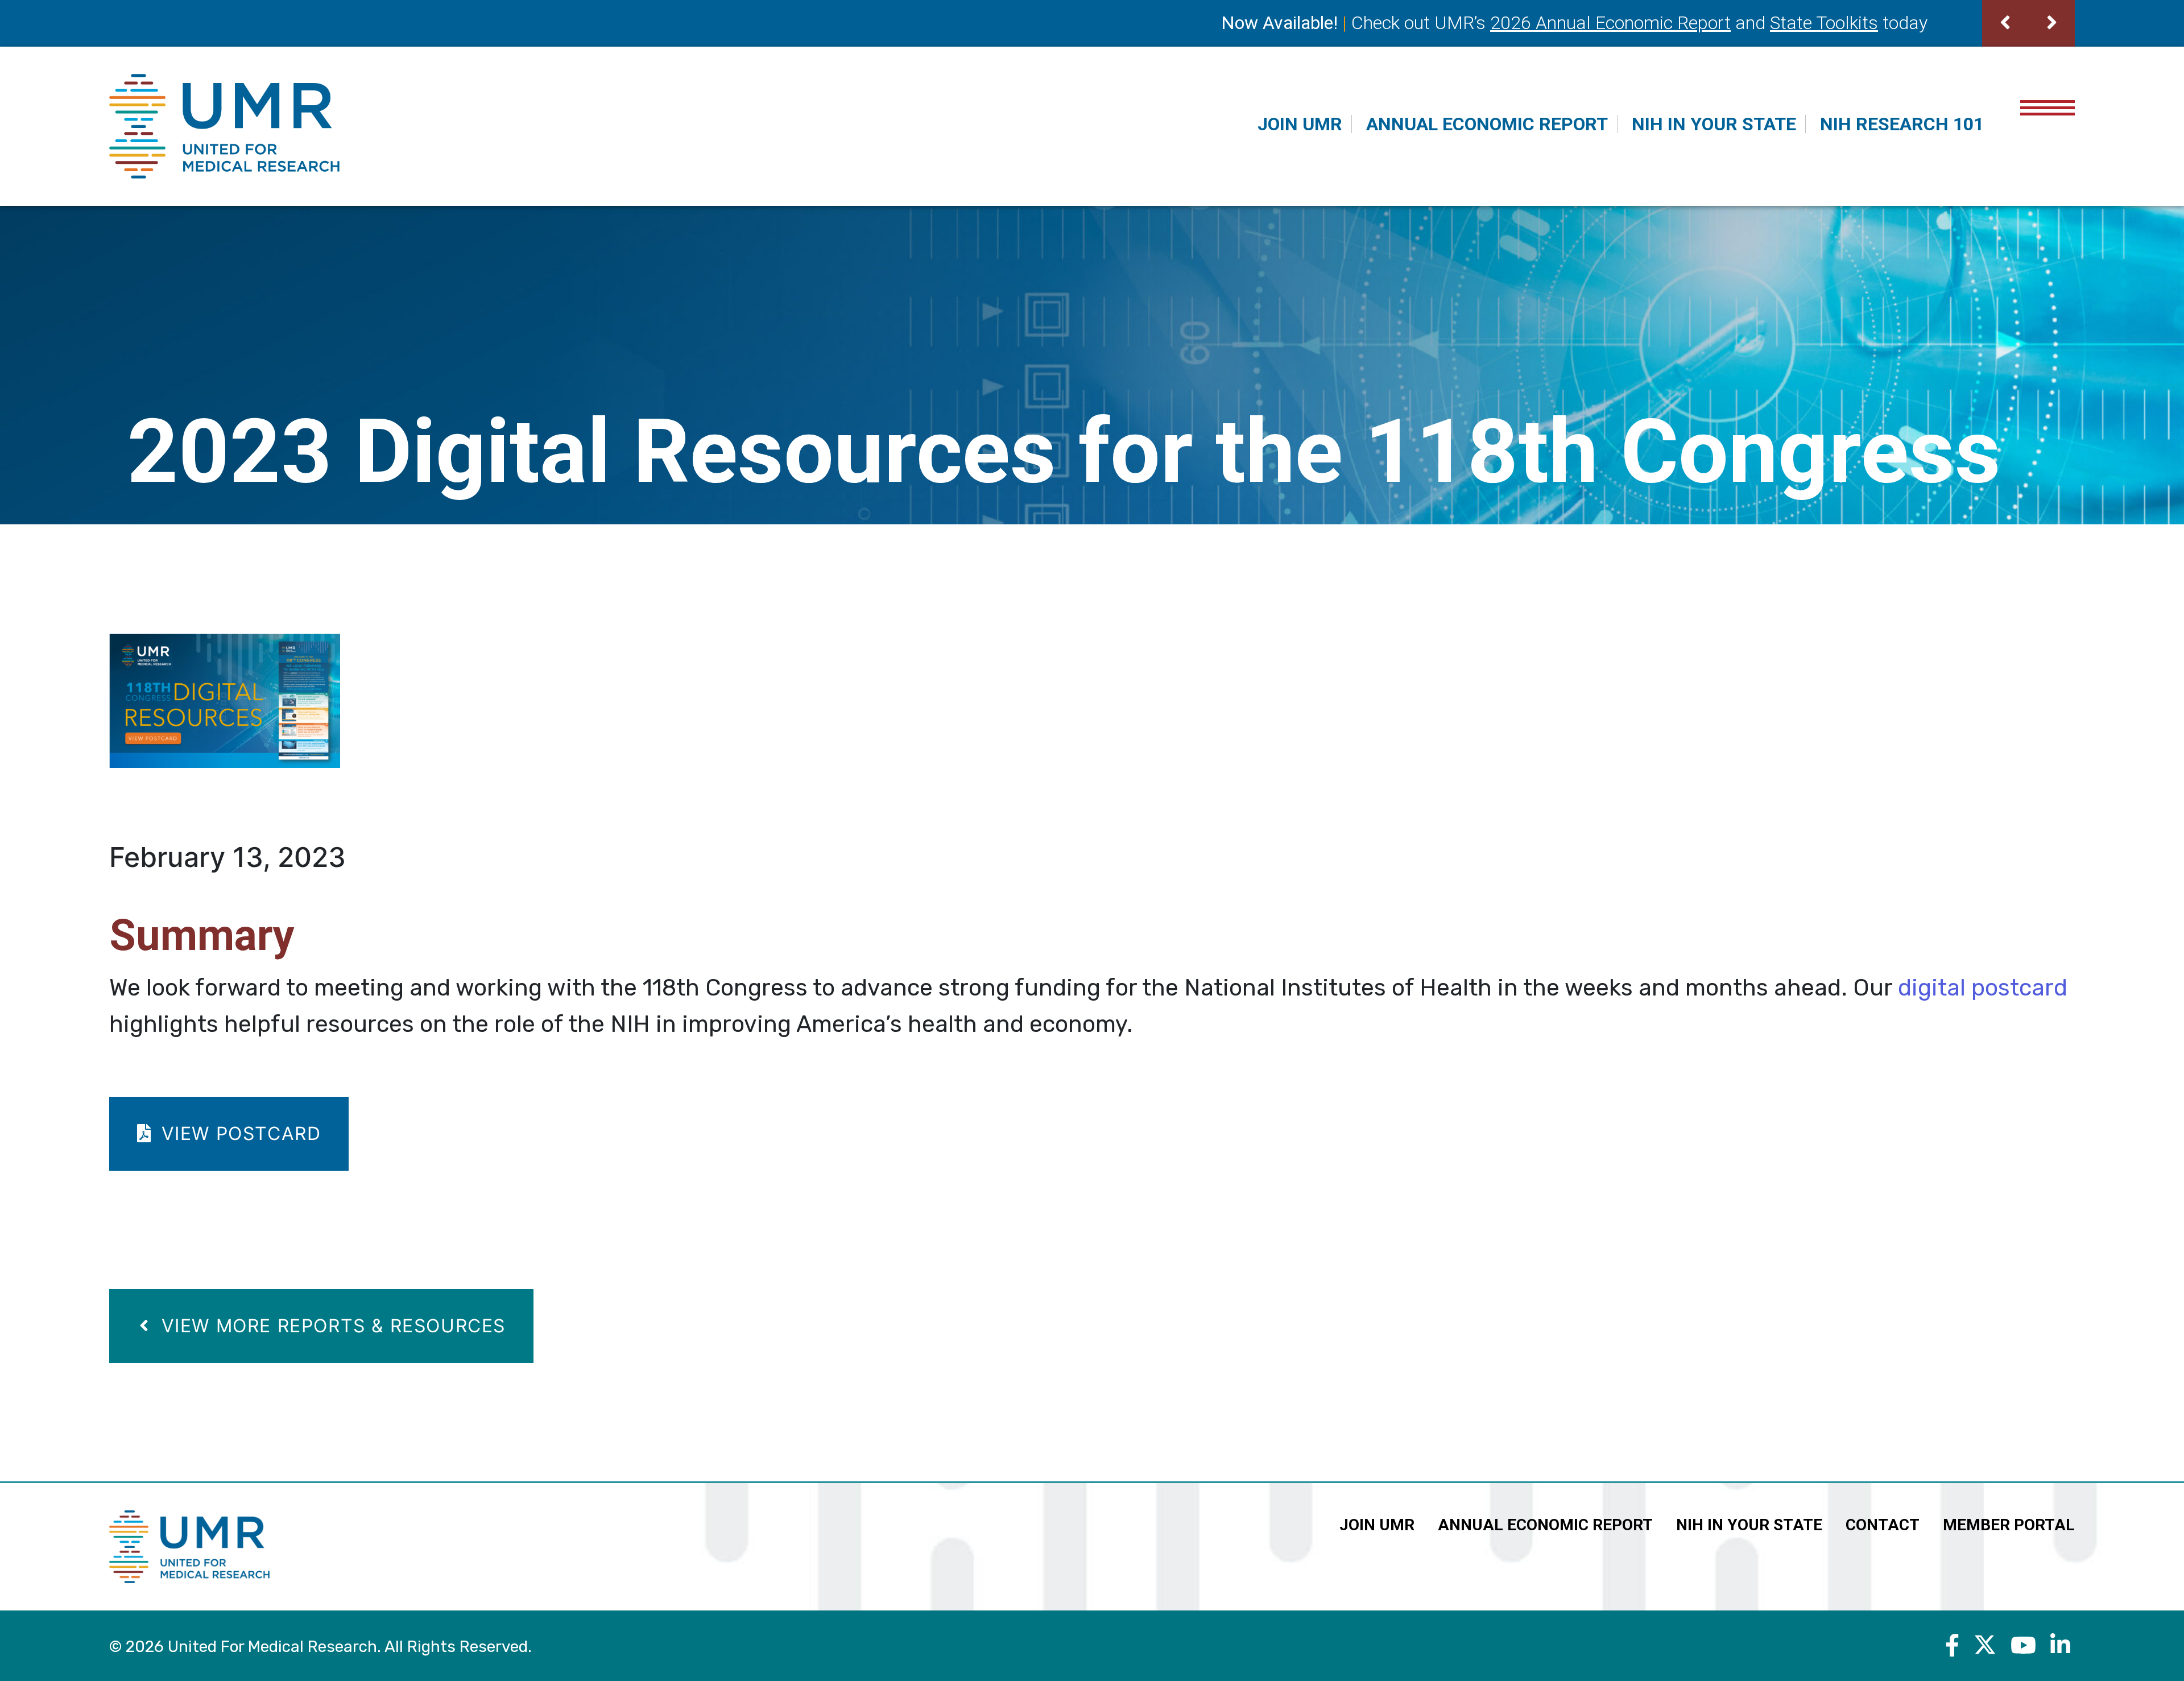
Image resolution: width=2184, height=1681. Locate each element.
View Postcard (238, 1133)
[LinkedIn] (2060, 1645)
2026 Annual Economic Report (1610, 23)
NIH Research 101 (1902, 124)
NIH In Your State (1714, 124)
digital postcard (1983, 988)
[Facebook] (1952, 1645)
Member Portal (2009, 1525)
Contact (1883, 1525)
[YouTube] (2023, 1645)
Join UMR (1300, 124)
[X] (1985, 1645)
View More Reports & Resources (330, 1326)
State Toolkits (1824, 23)
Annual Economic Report (1487, 124)
